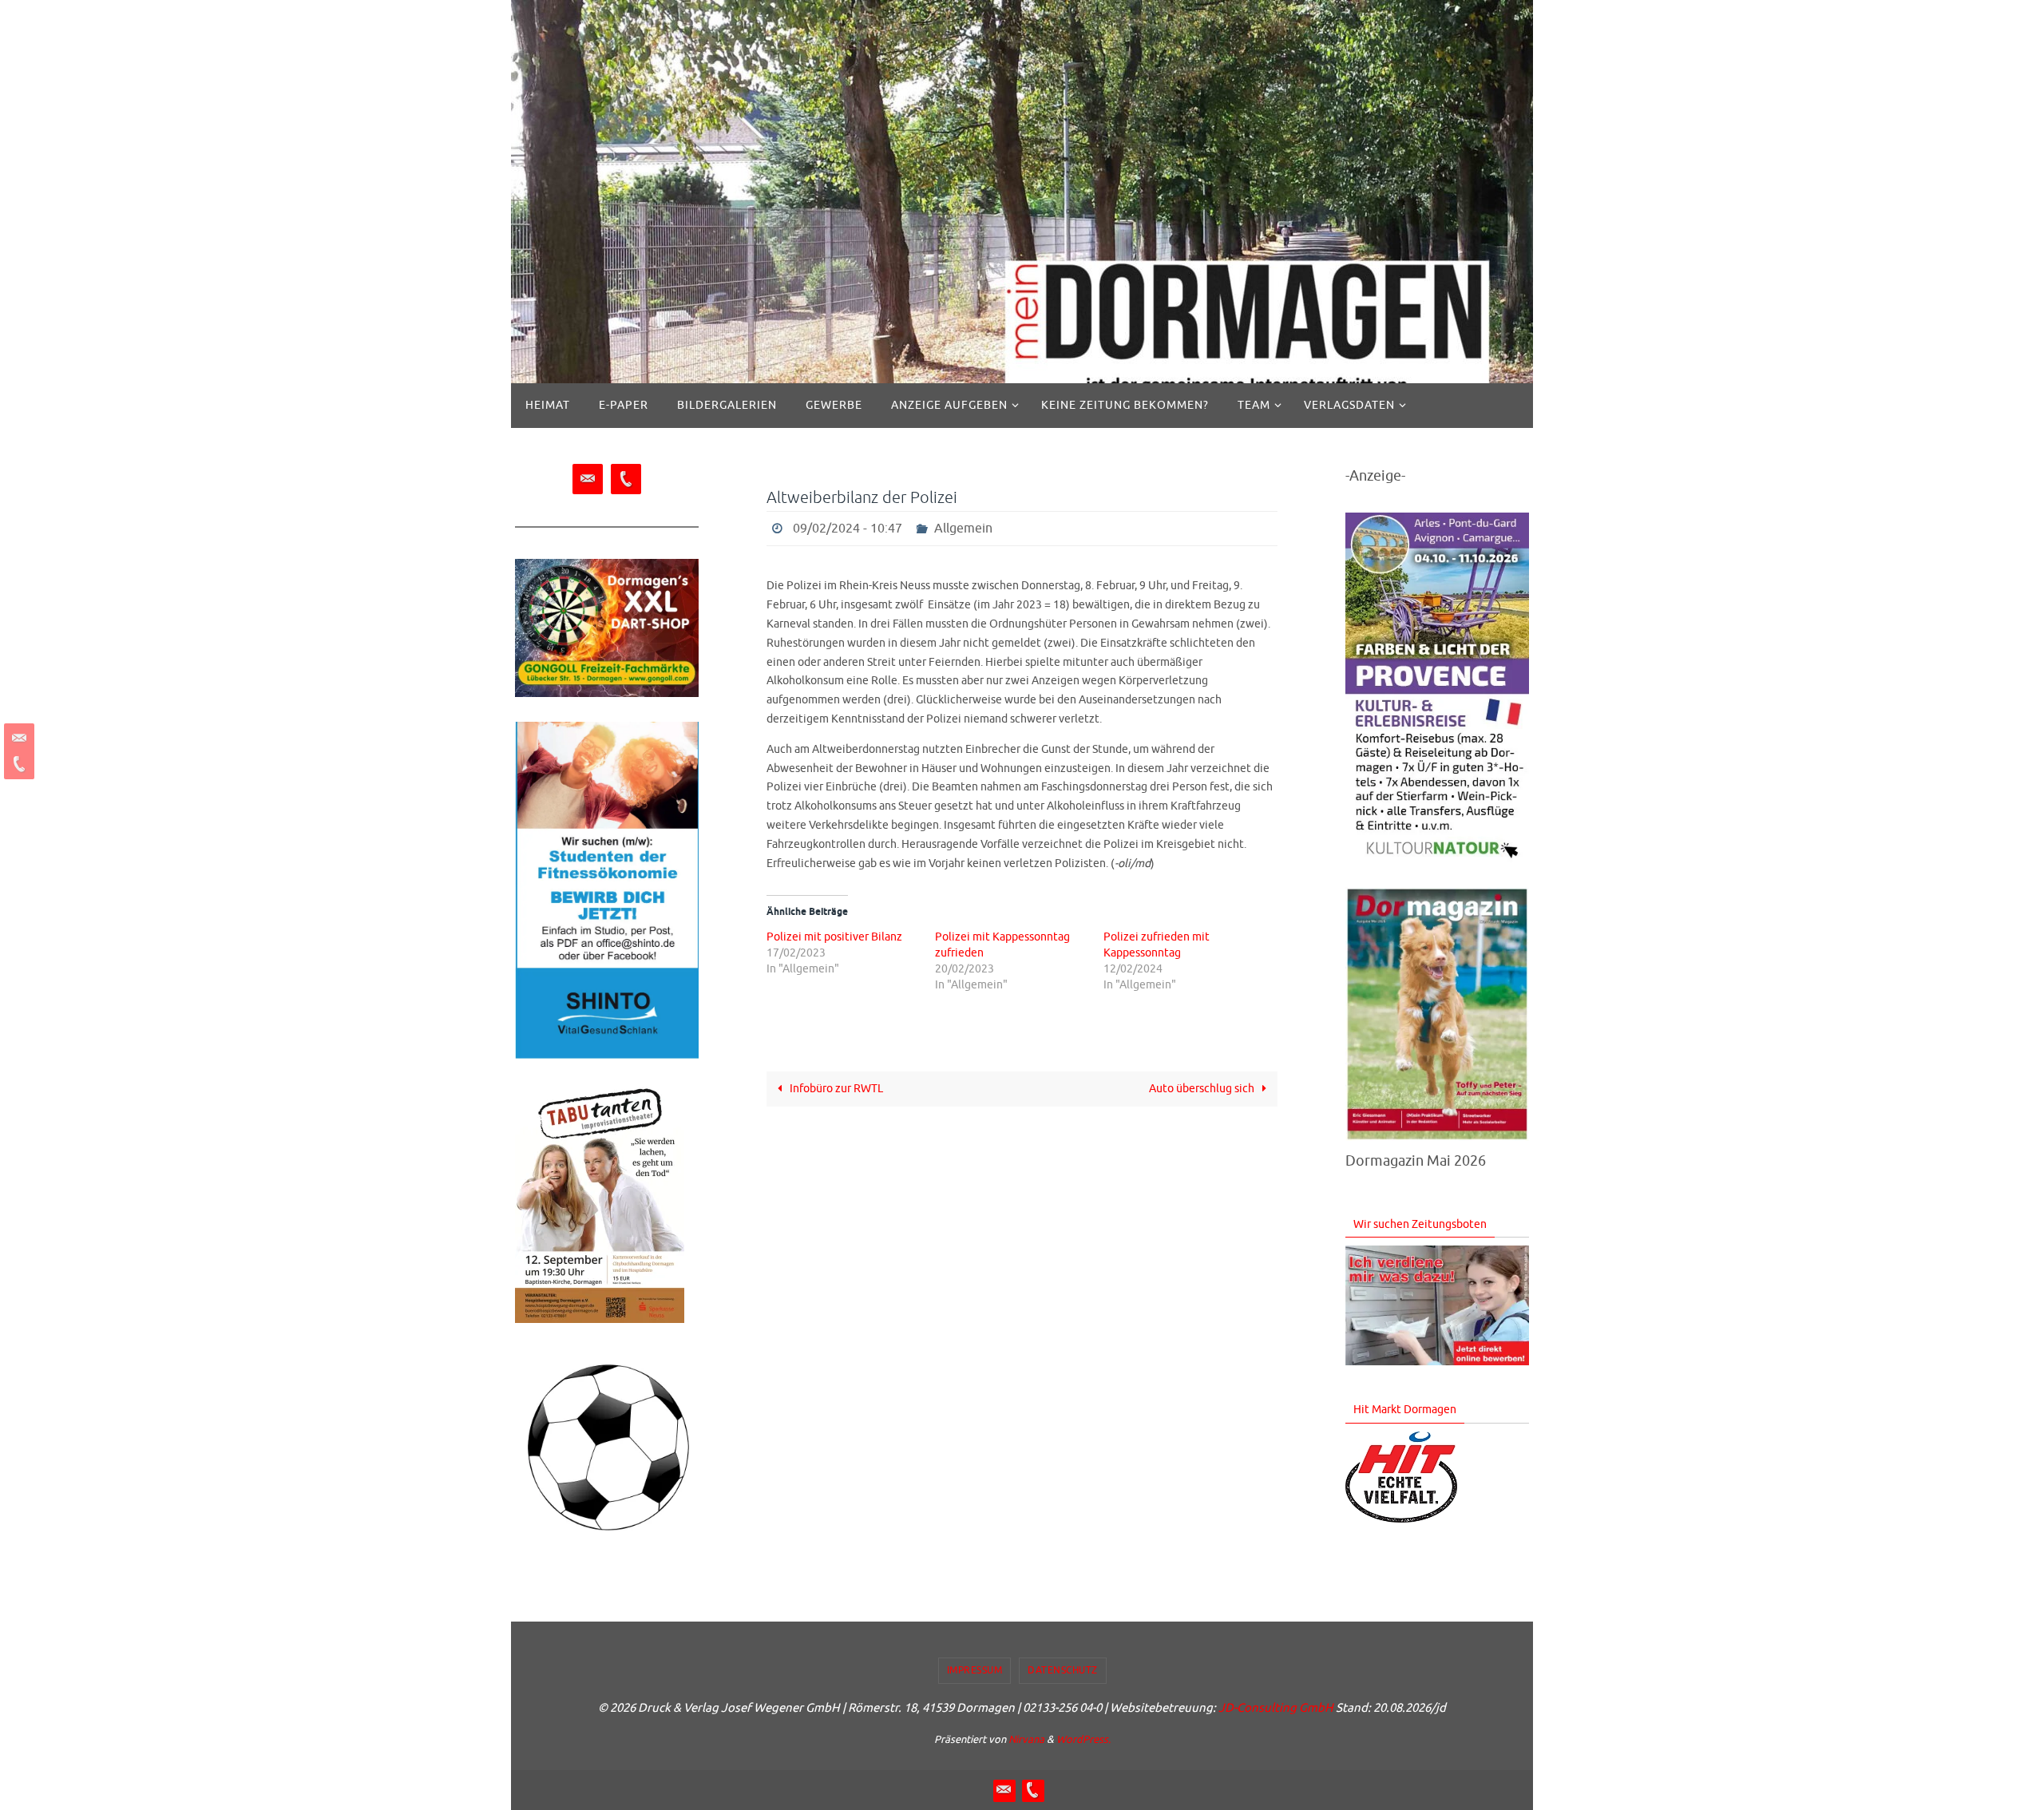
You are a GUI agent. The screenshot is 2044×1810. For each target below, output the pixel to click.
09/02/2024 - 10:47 (848, 529)
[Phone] (17, 764)
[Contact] (17, 739)
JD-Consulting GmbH (1276, 1708)
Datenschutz (1063, 1670)
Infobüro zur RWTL (835, 1089)
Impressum (975, 1670)
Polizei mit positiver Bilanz (834, 937)
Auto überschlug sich (1203, 1089)
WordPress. (1083, 1739)
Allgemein (963, 529)
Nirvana (1026, 1739)
